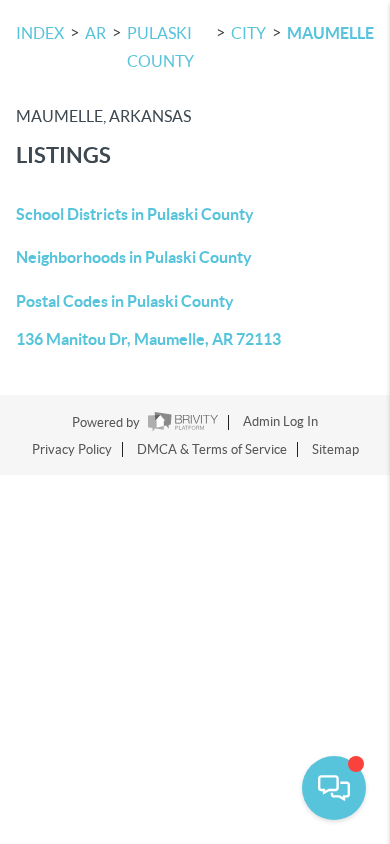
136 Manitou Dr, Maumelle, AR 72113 (148, 339)
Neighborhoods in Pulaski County (134, 257)
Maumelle (330, 33)
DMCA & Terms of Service (212, 449)
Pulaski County (160, 47)
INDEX (40, 33)
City (248, 33)
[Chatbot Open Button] (334, 788)
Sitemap (335, 449)
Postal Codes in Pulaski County (125, 301)
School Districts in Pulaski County (135, 214)
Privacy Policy (72, 449)
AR (95, 33)
